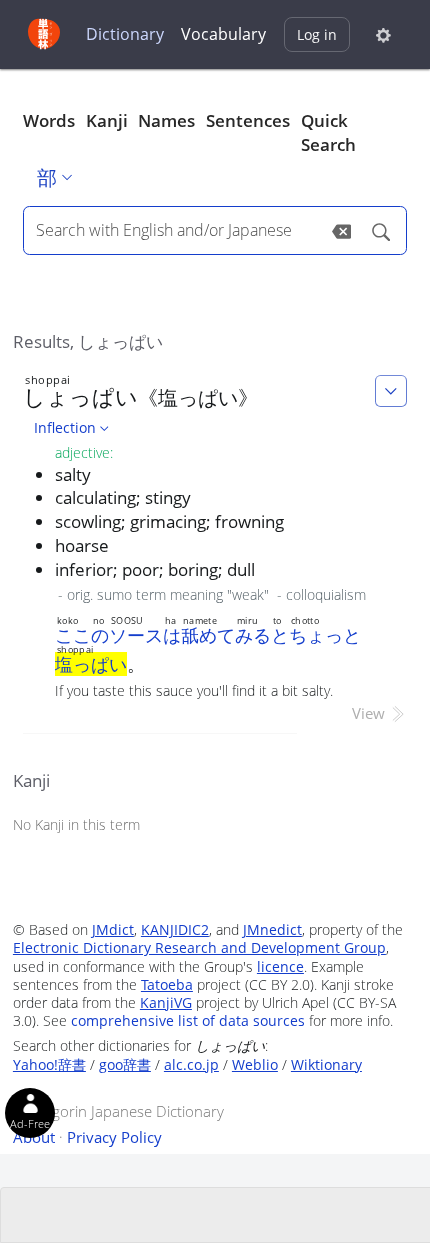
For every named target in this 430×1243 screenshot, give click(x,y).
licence (280, 966)
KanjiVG (166, 1002)
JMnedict (272, 929)
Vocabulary (223, 34)
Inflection (65, 427)
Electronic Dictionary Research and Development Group (199, 947)
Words (49, 120)
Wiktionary (326, 1064)
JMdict (113, 929)
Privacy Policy (114, 1137)
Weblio (255, 1064)
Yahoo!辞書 (49, 1064)
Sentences (248, 120)
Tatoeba (167, 984)
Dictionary (125, 34)
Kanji (107, 120)
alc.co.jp (191, 1064)
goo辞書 (125, 1064)
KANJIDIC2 (175, 929)
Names (166, 120)
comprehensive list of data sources (188, 1020)
